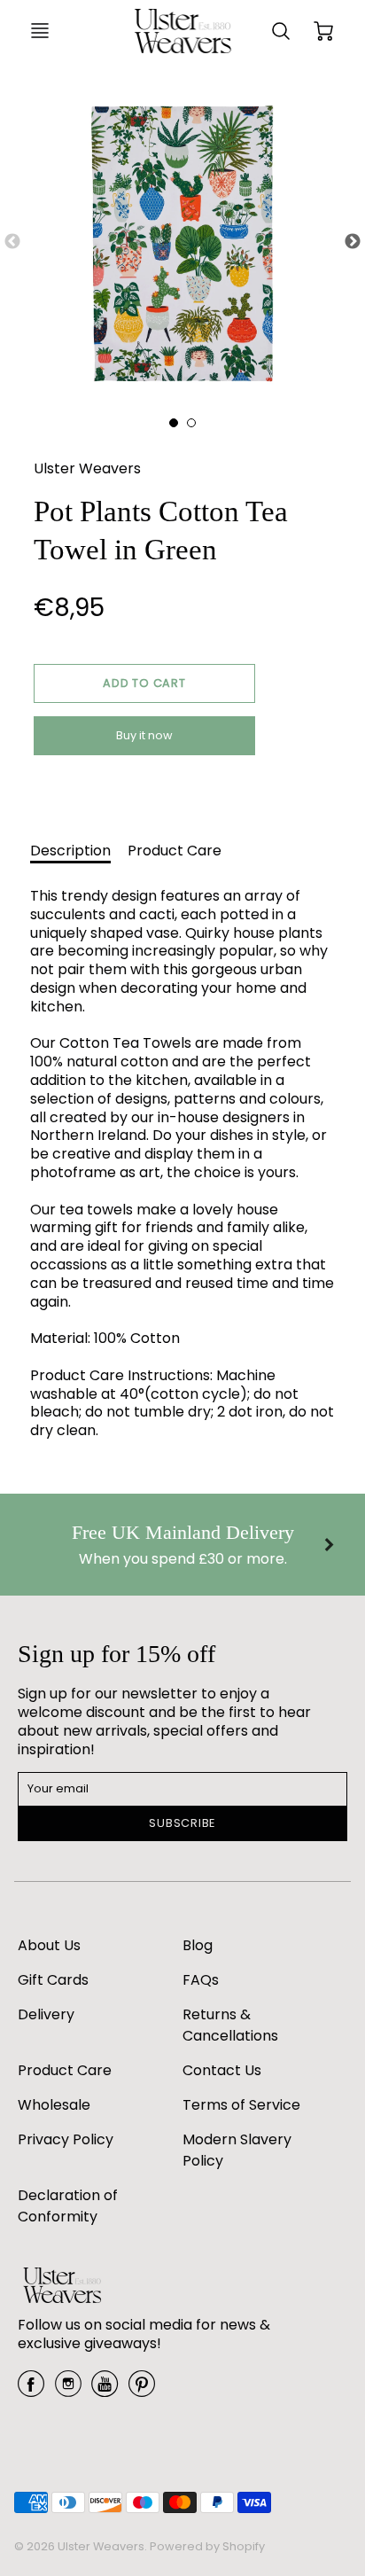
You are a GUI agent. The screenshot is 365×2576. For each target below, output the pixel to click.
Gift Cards (53, 1980)
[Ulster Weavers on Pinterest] (142, 2390)
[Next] (328, 1544)
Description (70, 851)
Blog (198, 1945)
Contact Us (222, 2070)
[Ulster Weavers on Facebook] (31, 2390)
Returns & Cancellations (230, 2025)
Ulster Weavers (87, 468)
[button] (144, 683)
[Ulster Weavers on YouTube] (105, 2390)
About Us (49, 1945)
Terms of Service (241, 2105)
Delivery (46, 2014)
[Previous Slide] (12, 242)
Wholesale (54, 2105)
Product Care (175, 851)
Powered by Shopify (207, 2546)
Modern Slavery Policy (237, 2150)
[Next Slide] (353, 242)
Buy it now (144, 735)
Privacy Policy (66, 2139)
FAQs (201, 1980)
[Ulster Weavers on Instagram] (68, 2390)
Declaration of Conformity (68, 2206)
